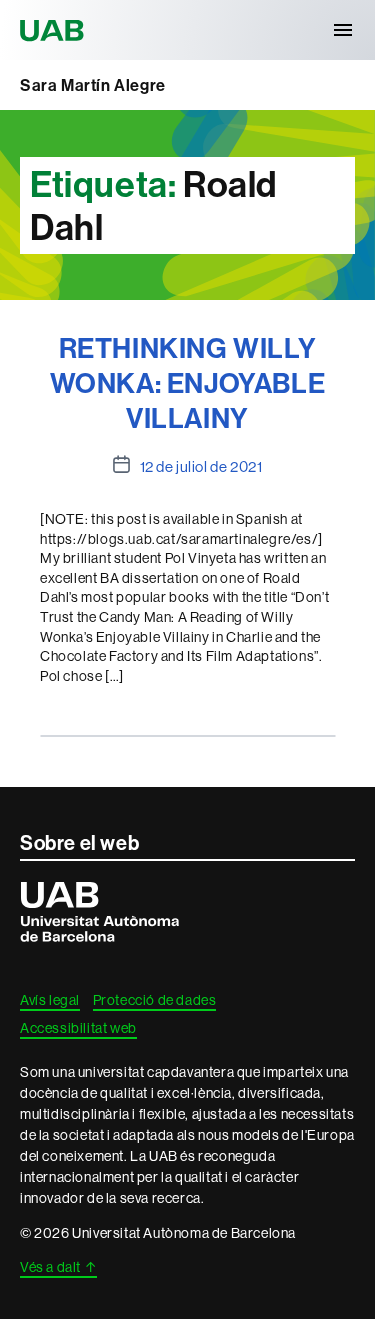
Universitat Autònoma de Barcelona (55, 30)
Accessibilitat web (78, 1028)
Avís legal (50, 1000)
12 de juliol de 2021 (201, 466)
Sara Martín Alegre (93, 85)
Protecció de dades (155, 1000)
